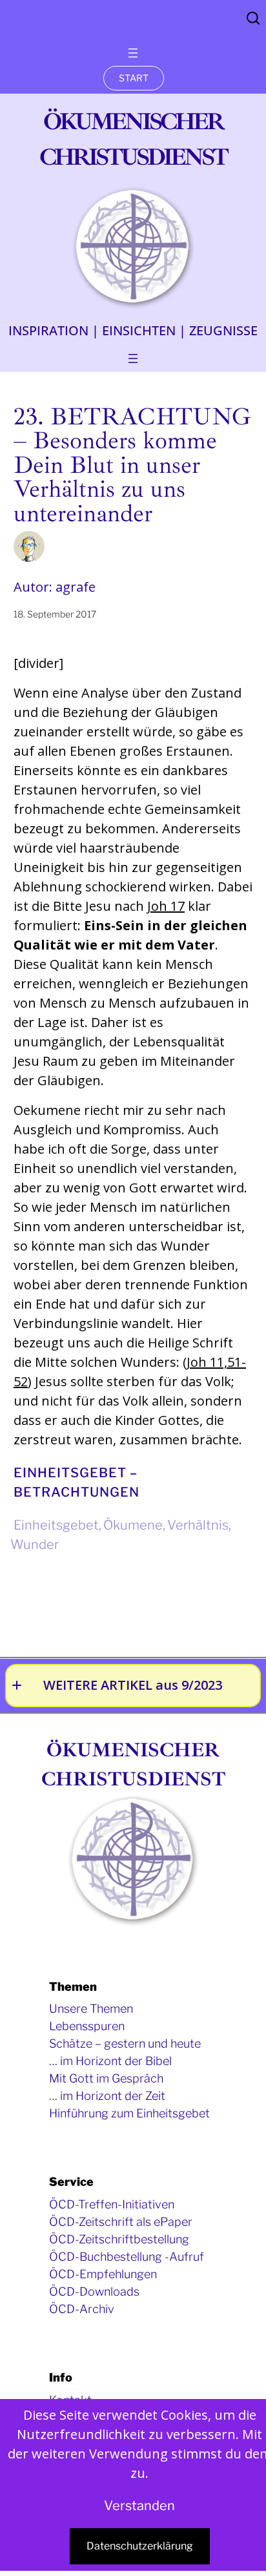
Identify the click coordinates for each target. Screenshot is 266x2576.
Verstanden (139, 2506)
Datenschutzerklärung (140, 2546)
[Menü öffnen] (133, 53)
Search (253, 18)
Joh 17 (166, 906)
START (134, 78)
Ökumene (133, 1525)
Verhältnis (198, 1525)
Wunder (35, 1544)
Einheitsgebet (56, 1525)
